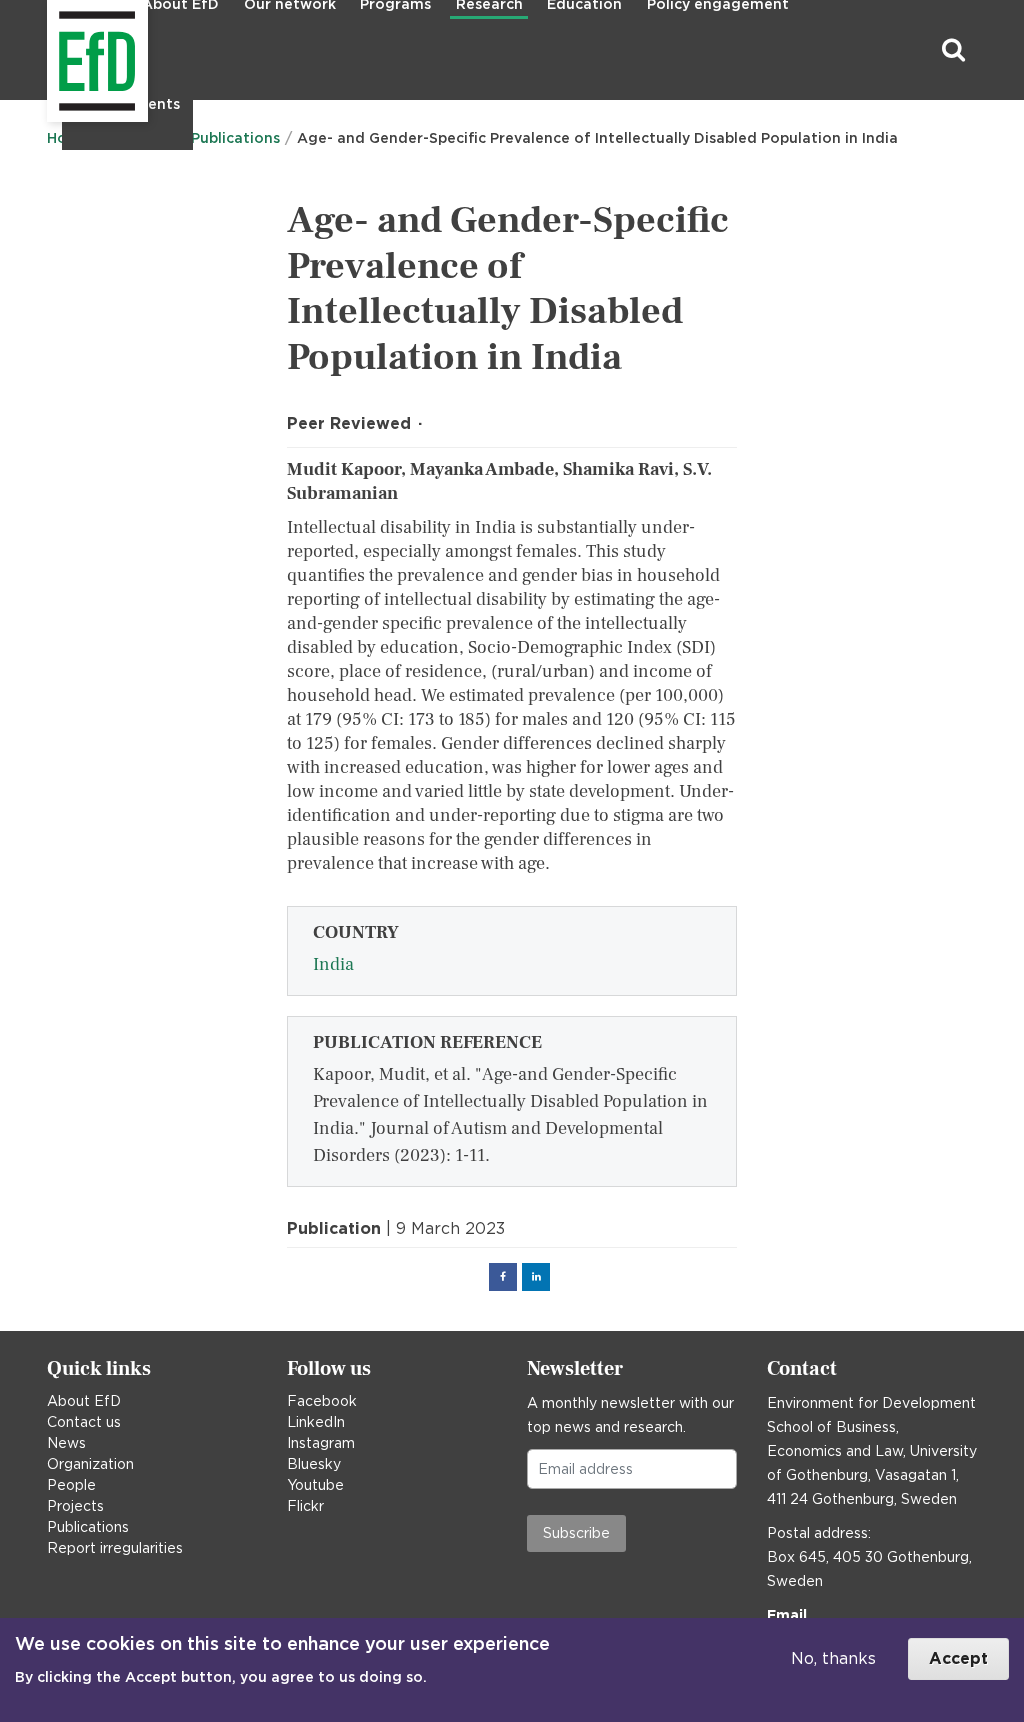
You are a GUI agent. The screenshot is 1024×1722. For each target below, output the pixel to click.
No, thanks (833, 1658)
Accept (958, 1658)
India (333, 964)
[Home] (49, 50)
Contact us (84, 1422)
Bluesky (314, 1464)
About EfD (84, 1401)
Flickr (305, 1506)
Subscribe (576, 1533)
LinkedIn (316, 1422)
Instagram (321, 1443)
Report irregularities (115, 1548)
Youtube (315, 1485)
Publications (88, 1527)
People (71, 1485)
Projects (75, 1506)
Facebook (322, 1401)
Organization (90, 1464)
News (66, 1443)
